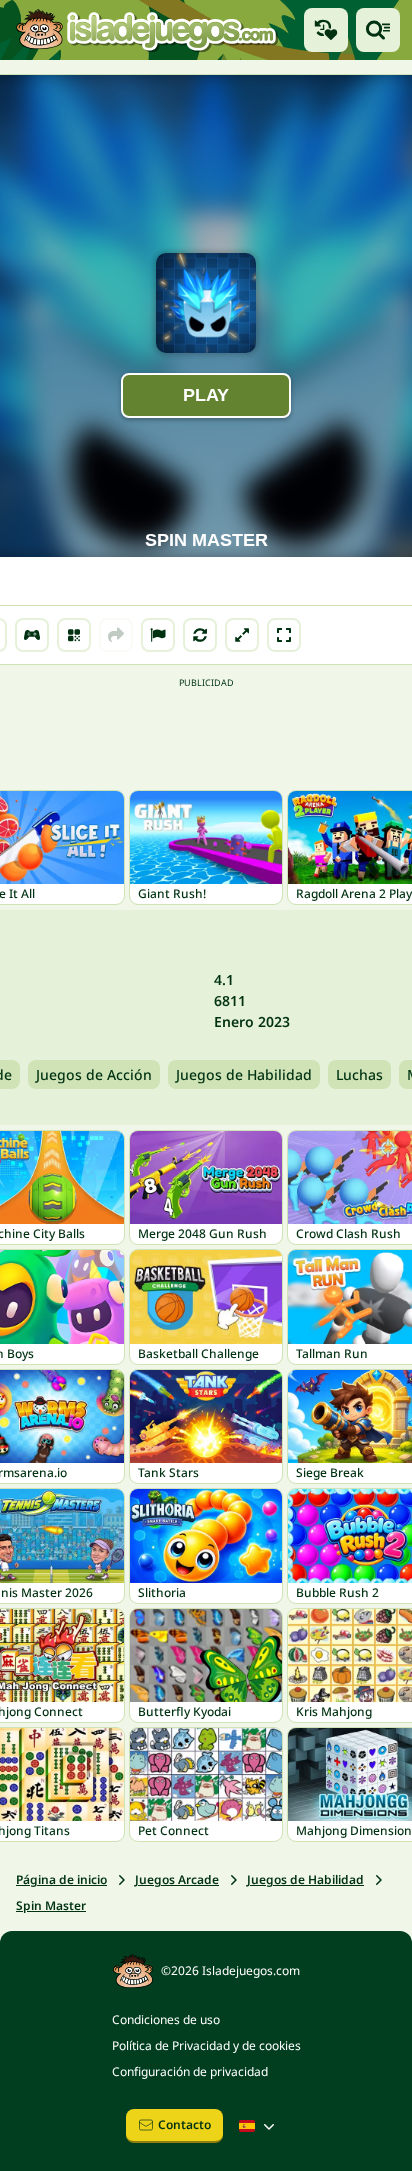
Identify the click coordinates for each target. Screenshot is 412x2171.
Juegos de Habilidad (244, 1074)
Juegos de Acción (94, 1074)
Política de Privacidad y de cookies (206, 2045)
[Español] (259, 2126)
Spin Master (51, 1905)
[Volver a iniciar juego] (200, 635)
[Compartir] (116, 635)
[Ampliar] (242, 635)
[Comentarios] (158, 635)
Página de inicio (61, 1879)
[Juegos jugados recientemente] (326, 30)
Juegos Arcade (177, 1879)
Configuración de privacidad (190, 2071)
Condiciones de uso (166, 2019)
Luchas (359, 1074)
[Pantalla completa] (284, 635)
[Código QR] (74, 635)
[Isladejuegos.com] (146, 29)
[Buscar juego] (378, 30)
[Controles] (32, 635)
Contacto (184, 2124)
